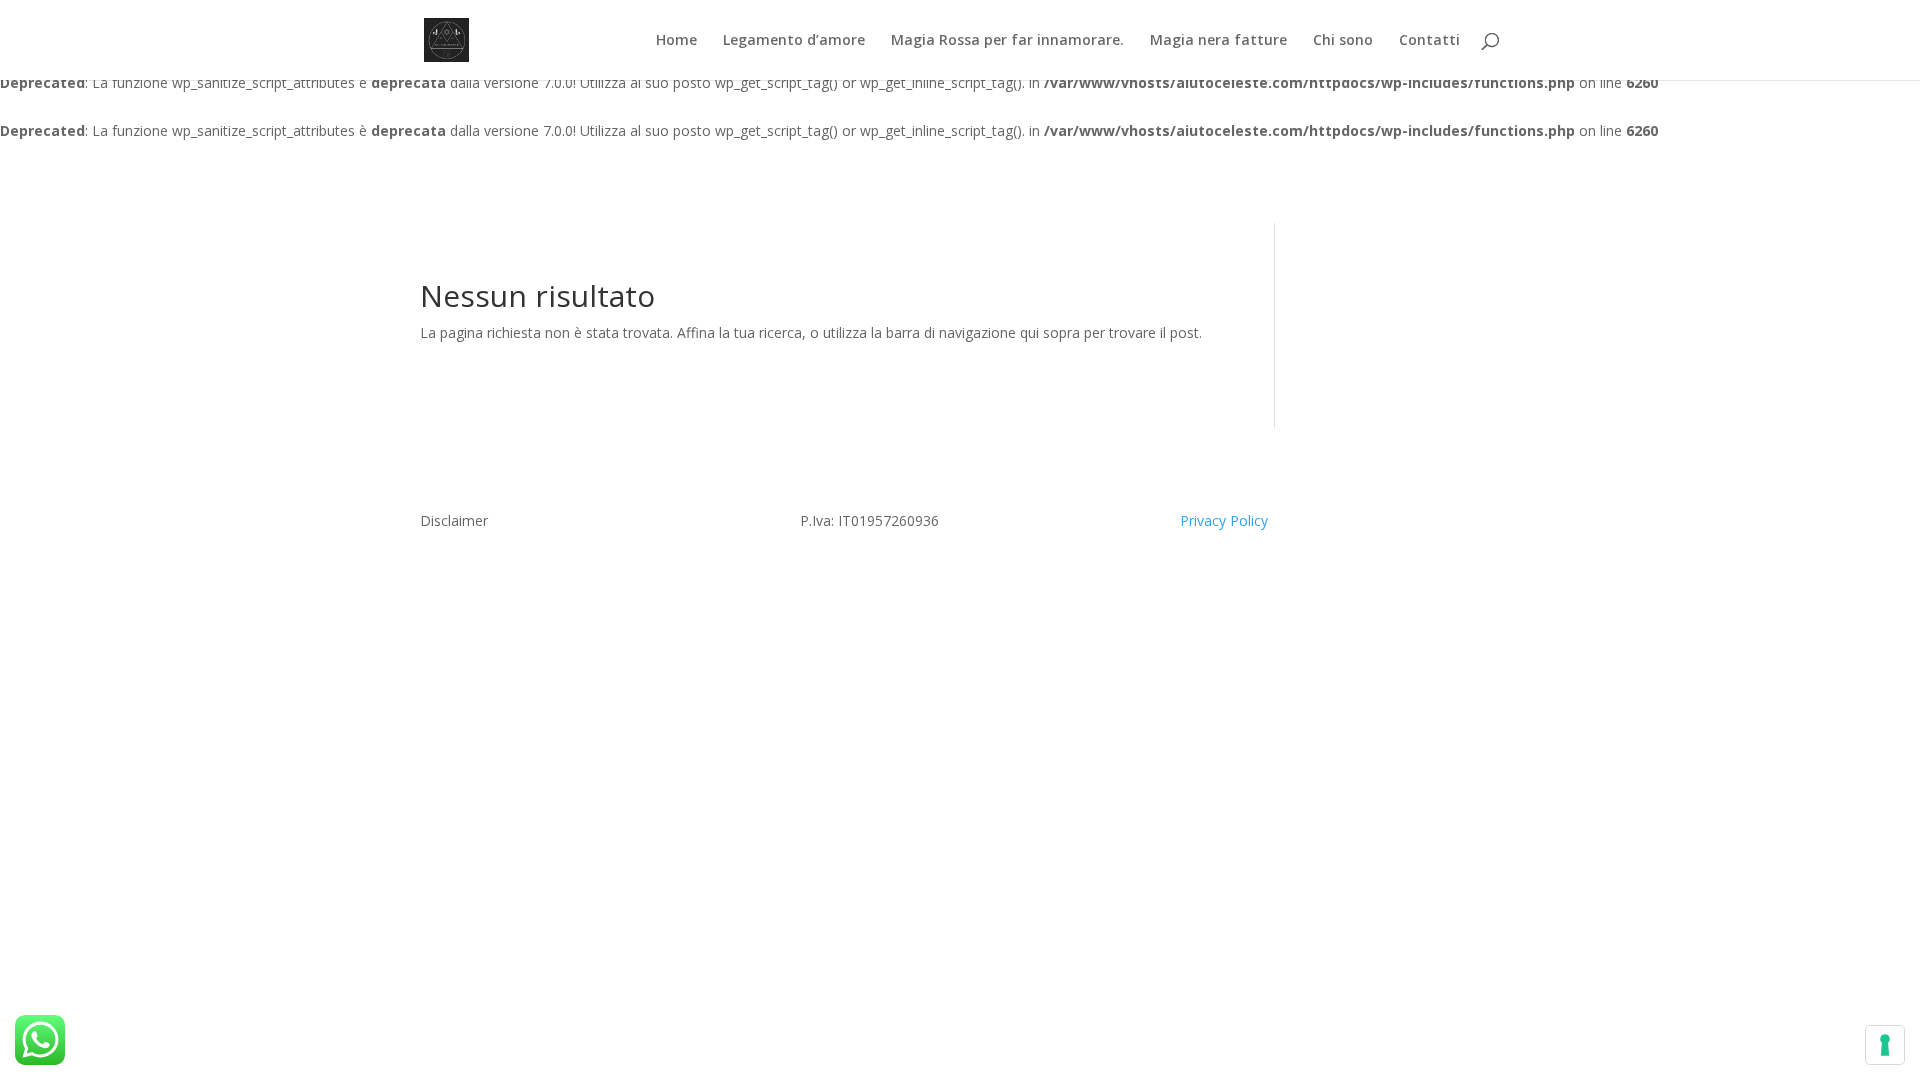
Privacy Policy (1224, 520)
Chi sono (1343, 41)
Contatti (1429, 41)
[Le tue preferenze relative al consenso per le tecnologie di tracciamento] (1885, 1045)
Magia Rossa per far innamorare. (1007, 41)
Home (676, 41)
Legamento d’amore (794, 41)
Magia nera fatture (1218, 41)
